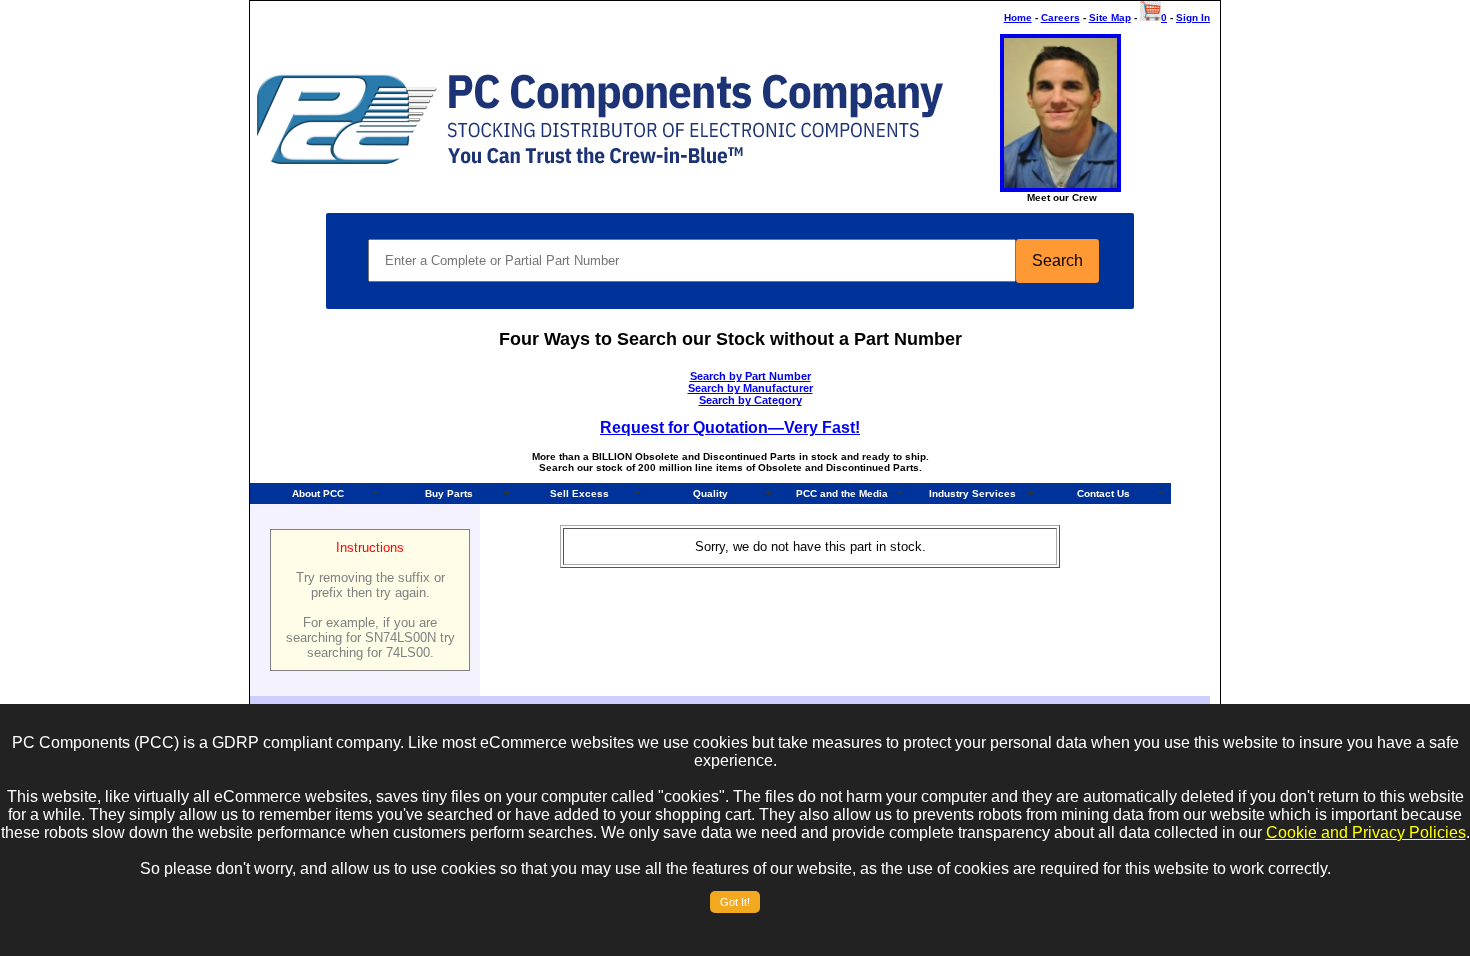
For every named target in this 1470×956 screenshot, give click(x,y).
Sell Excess (579, 493)
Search (1057, 260)
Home (1018, 17)
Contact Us (1103, 493)
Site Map (1110, 17)
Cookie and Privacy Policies (1366, 832)
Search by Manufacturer (750, 388)
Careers (1060, 17)
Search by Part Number (750, 376)
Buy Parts (449, 493)
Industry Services (972, 493)
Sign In (1193, 17)
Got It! (735, 902)
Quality (710, 493)
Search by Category (750, 400)
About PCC (318, 493)
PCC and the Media (842, 493)
